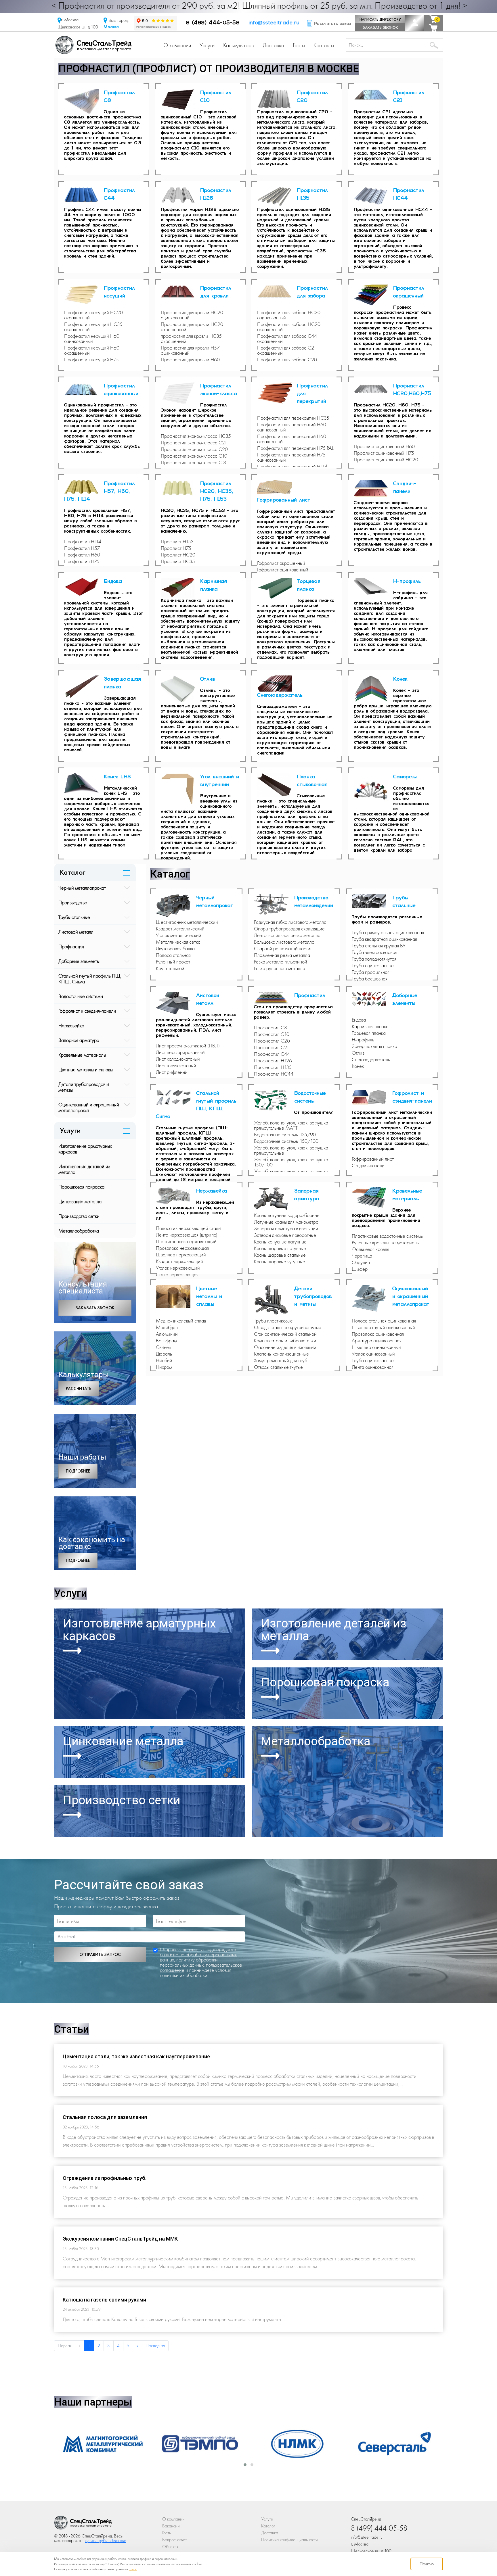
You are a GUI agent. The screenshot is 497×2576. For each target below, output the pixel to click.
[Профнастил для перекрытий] (277, 393)
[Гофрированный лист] (277, 488)
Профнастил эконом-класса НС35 (196, 436)
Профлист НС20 (178, 555)
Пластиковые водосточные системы (388, 1236)
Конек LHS (117, 777)
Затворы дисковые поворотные (285, 1235)
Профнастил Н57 (82, 548)
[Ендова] (84, 587)
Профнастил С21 (272, 1047)
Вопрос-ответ (174, 2540)
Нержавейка (71, 1025)
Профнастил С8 (271, 1028)
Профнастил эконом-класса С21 (194, 443)
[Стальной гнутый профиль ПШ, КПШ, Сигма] (176, 1098)
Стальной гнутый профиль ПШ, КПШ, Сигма (90, 979)
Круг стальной (170, 968)
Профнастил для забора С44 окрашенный (287, 339)
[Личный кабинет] (415, 23)
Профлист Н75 (176, 548)
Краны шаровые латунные (280, 1248)
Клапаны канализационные (281, 1354)
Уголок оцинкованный (373, 1354)
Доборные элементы (79, 961)
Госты (299, 45)
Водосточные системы (81, 996)
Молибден (167, 1327)
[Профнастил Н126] (181, 196)
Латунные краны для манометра (286, 1222)
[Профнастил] (274, 998)
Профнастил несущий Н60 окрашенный (92, 350)
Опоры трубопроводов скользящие (289, 929)
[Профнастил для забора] (277, 292)
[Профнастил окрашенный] (374, 295)
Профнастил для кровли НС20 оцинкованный (192, 315)
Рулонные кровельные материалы (386, 1243)
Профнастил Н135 (273, 1067)
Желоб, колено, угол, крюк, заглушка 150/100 (291, 1162)
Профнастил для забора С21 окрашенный (287, 350)
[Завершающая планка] (84, 687)
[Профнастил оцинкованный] (84, 390)
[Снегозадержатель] (277, 684)
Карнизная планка (370, 1026)
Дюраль (164, 1354)
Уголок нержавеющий (178, 1268)
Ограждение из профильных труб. (105, 2178)
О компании (177, 45)
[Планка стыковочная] (277, 785)
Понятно (427, 2564)
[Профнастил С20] (277, 99)
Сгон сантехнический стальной (285, 1334)
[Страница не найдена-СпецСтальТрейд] (83, 2524)
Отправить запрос (100, 1955)
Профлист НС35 (178, 561)
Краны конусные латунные (280, 1242)
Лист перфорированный (180, 1052)
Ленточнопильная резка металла (287, 935)
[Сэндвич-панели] (374, 489)
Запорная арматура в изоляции (286, 1229)
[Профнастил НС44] (374, 196)
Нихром (164, 1367)
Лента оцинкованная (373, 1367)
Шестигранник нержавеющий (186, 1241)
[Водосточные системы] (274, 1100)
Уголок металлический (179, 935)
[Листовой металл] (176, 1003)
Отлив (208, 679)
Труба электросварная (374, 952)
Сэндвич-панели (368, 1166)
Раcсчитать (79, 1389)
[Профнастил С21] (374, 95)
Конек (400, 679)
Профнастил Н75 (82, 561)
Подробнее (78, 1471)
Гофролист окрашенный (281, 563)
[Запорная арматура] (274, 1199)
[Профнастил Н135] (277, 197)
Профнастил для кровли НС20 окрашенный (192, 327)
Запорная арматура (79, 1040)
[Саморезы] (374, 790)
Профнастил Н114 (83, 542)
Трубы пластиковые (273, 1321)
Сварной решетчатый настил (283, 949)
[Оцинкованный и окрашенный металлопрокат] (372, 1299)
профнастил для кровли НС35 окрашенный (191, 339)
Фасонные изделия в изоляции (285, 1347)
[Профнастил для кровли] (181, 292)
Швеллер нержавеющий (181, 1255)
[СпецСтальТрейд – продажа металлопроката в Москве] (93, 44)
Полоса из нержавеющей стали (188, 1228)
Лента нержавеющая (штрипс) (187, 1235)
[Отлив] (181, 689)
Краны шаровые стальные (280, 1255)
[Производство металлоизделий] (274, 905)
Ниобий (164, 1360)
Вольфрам (166, 1341)
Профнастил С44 (272, 1054)
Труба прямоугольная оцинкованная (388, 932)
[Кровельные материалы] (372, 1198)
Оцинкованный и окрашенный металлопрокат (89, 1107)
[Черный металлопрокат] (176, 906)
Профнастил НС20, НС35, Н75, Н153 (217, 492)
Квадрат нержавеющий (179, 1261)
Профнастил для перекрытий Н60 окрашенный (292, 439)
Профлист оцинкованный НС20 (386, 460)
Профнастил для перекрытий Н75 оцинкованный (291, 457)
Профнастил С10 (272, 1034)
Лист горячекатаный (176, 1066)
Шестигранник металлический (187, 922)
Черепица (362, 1256)
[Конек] (374, 689)
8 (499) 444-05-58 (213, 23)
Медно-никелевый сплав (181, 1321)
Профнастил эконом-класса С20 (194, 449)
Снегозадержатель (280, 696)
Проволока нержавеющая (182, 1248)
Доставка (274, 45)
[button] (245, 2465)
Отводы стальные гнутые (278, 1367)
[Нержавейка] (176, 1196)
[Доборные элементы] (372, 999)
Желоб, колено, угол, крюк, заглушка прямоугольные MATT (291, 1125)
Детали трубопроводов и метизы (84, 1087)
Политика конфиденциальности (289, 2540)
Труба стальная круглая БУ (379, 946)
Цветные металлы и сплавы (86, 1069)
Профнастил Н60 (82, 555)
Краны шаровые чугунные (280, 1262)
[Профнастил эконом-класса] (181, 394)
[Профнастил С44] (84, 195)
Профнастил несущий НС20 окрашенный (93, 315)
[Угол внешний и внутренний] (181, 789)
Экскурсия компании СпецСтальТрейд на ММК (120, 2239)
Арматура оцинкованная (377, 1341)
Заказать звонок (380, 27)
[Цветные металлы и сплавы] (176, 1297)
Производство (73, 902)
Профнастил (71, 946)
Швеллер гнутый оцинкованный (383, 1327)
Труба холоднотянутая (374, 959)
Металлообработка (79, 1231)
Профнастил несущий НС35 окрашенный (93, 327)
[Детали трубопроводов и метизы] (274, 1300)
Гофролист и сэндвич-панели (87, 1011)
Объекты (170, 2547)
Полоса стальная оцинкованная (384, 1321)
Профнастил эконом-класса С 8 (193, 462)
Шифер (360, 1269)
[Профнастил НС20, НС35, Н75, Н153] (181, 489)
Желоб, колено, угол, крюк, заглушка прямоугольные (291, 1150)
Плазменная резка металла (282, 955)
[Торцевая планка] (277, 589)
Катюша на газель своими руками (104, 2300)
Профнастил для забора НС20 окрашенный (289, 327)
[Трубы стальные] (372, 901)
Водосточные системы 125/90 (285, 1135)
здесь (133, 2569)
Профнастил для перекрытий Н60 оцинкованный (292, 427)
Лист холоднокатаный (178, 1059)
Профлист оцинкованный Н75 (384, 453)
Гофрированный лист (284, 500)
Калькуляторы (239, 45)
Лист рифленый (172, 1072)
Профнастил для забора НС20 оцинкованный (289, 315)
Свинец (164, 1347)
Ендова (113, 582)
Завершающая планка (374, 1046)
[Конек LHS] (84, 783)
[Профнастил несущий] (84, 295)
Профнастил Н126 (273, 1061)
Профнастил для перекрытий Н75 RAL (295, 448)
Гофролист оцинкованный (283, 570)
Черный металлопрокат (82, 888)
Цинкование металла (80, 1201)
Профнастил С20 (272, 1041)
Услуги (207, 45)
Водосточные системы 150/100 (286, 1141)
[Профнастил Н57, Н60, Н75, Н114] (84, 487)
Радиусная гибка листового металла (290, 922)
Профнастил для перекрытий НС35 (293, 418)
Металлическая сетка (178, 942)
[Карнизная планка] (181, 588)
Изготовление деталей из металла (84, 1169)
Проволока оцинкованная (378, 1334)
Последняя (155, 2346)
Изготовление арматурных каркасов (85, 1149)
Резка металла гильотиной (281, 962)
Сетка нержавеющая (177, 1274)
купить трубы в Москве (106, 2541)
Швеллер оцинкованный (376, 1347)
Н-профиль (407, 582)
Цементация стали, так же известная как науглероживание (136, 2056)
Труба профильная (371, 972)
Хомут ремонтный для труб (281, 1360)
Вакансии (171, 2526)
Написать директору (380, 19)
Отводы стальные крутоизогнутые (288, 1327)
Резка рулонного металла (280, 968)
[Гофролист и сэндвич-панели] (372, 1097)
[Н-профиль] (374, 587)
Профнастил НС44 (274, 1074)
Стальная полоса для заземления (105, 2117)
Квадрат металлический (180, 929)
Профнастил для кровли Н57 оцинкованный (190, 350)
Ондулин (361, 1262)
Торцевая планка (369, 1033)
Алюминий (167, 1334)
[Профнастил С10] (181, 100)
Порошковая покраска (81, 1187)
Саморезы (405, 777)
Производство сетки (79, 1216)
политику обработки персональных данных (189, 1962)
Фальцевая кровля (370, 1249)
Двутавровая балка (175, 949)
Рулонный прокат (173, 962)
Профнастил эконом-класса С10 (194, 456)
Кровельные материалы (82, 1055)
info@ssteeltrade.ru (274, 23)
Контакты (324, 45)
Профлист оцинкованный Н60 (384, 446)
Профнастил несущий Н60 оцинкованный (92, 339)
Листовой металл (76, 932)
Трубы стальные (74, 917)
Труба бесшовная (370, 979)
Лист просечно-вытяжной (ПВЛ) (188, 1046)
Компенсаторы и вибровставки (285, 1341)
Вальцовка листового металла (284, 942)
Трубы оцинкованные (373, 965)
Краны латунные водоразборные (287, 1215)
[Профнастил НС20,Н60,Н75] (374, 389)
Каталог (268, 2526)
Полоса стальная (173, 955)
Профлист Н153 (177, 542)
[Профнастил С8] (84, 102)
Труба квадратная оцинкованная (384, 939)
